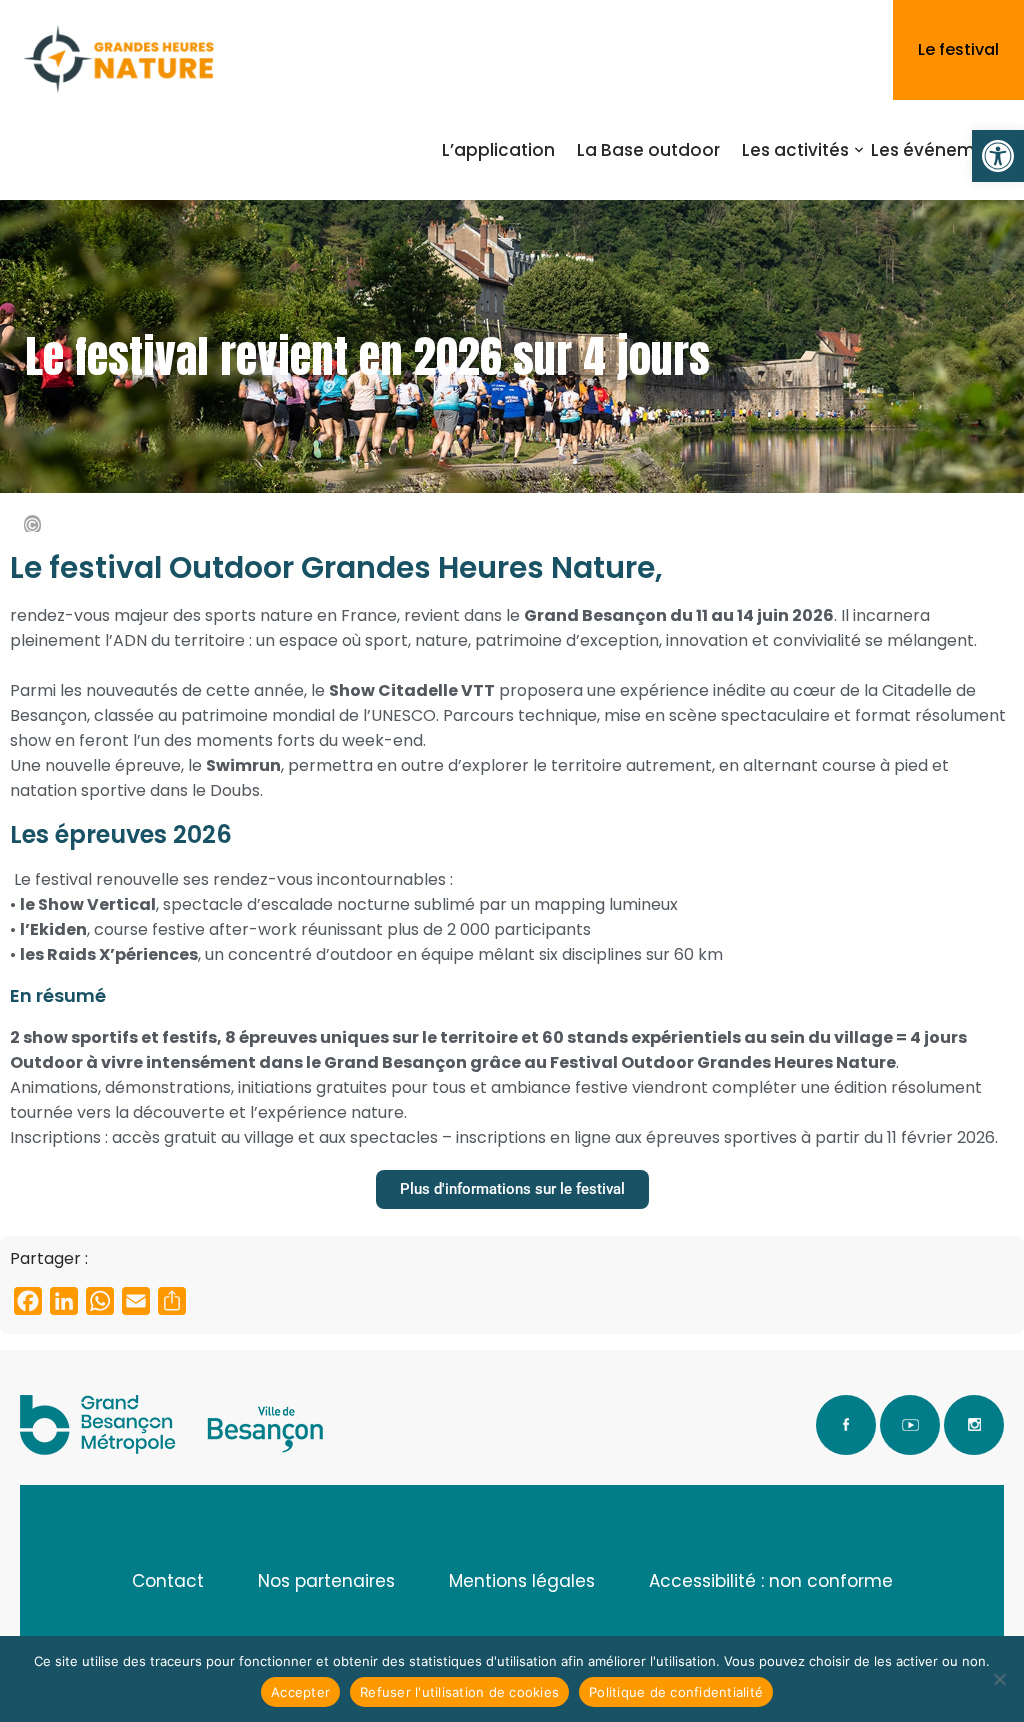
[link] (998, 156)
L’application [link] (498, 150)
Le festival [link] (958, 49)
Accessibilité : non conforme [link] (771, 1581)
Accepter (300, 1692)
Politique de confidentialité (676, 1692)
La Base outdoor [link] (648, 150)
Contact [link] (168, 1581)
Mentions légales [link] (522, 1581)
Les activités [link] (795, 150)
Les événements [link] (942, 150)
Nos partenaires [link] (326, 1581)
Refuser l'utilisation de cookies (459, 1692)
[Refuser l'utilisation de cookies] (999, 1679)
